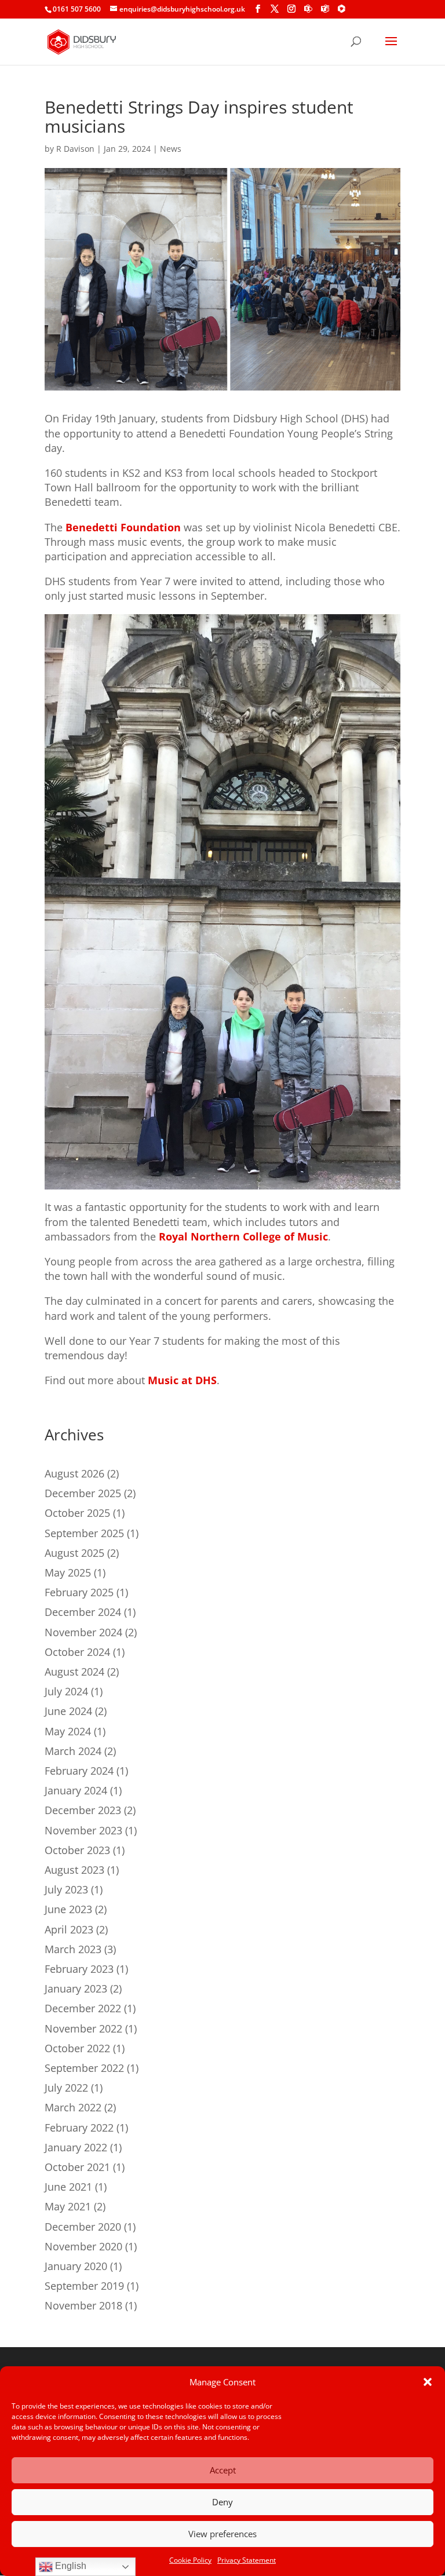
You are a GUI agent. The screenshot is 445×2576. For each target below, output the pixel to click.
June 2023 (68, 1909)
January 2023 (76, 1988)
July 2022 (66, 2088)
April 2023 (69, 1929)
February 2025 (79, 1592)
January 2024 (76, 1790)
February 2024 (79, 1771)
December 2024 (83, 1612)
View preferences (222, 2534)
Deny (222, 2502)
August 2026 (74, 1473)
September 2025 (84, 1533)
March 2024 (73, 1751)
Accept (223, 2470)
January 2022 (76, 2147)
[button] (428, 2382)
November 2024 (83, 1632)
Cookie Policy (190, 2560)
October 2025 (77, 1513)
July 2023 (66, 1889)
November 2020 (83, 2246)
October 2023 (77, 1850)
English (70, 2566)
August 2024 (74, 1672)
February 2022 (79, 2128)
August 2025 (74, 1553)
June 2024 (68, 1711)
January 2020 (76, 2266)
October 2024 (77, 1652)
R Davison (75, 149)
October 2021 (77, 2167)
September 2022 (84, 2068)
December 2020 (83, 2227)
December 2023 (83, 1810)
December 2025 (83, 1493)
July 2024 (66, 1691)
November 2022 (83, 2028)
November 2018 (83, 2305)
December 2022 (83, 2008)
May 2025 (68, 1572)
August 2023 (74, 1870)
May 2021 (68, 2206)
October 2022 (77, 2048)
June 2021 (68, 2187)
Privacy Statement (247, 2560)
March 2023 (73, 1949)
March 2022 (73, 2107)
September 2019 (84, 2286)
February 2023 (79, 1969)
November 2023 (83, 1830)
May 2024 (68, 1731)
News (171, 149)
